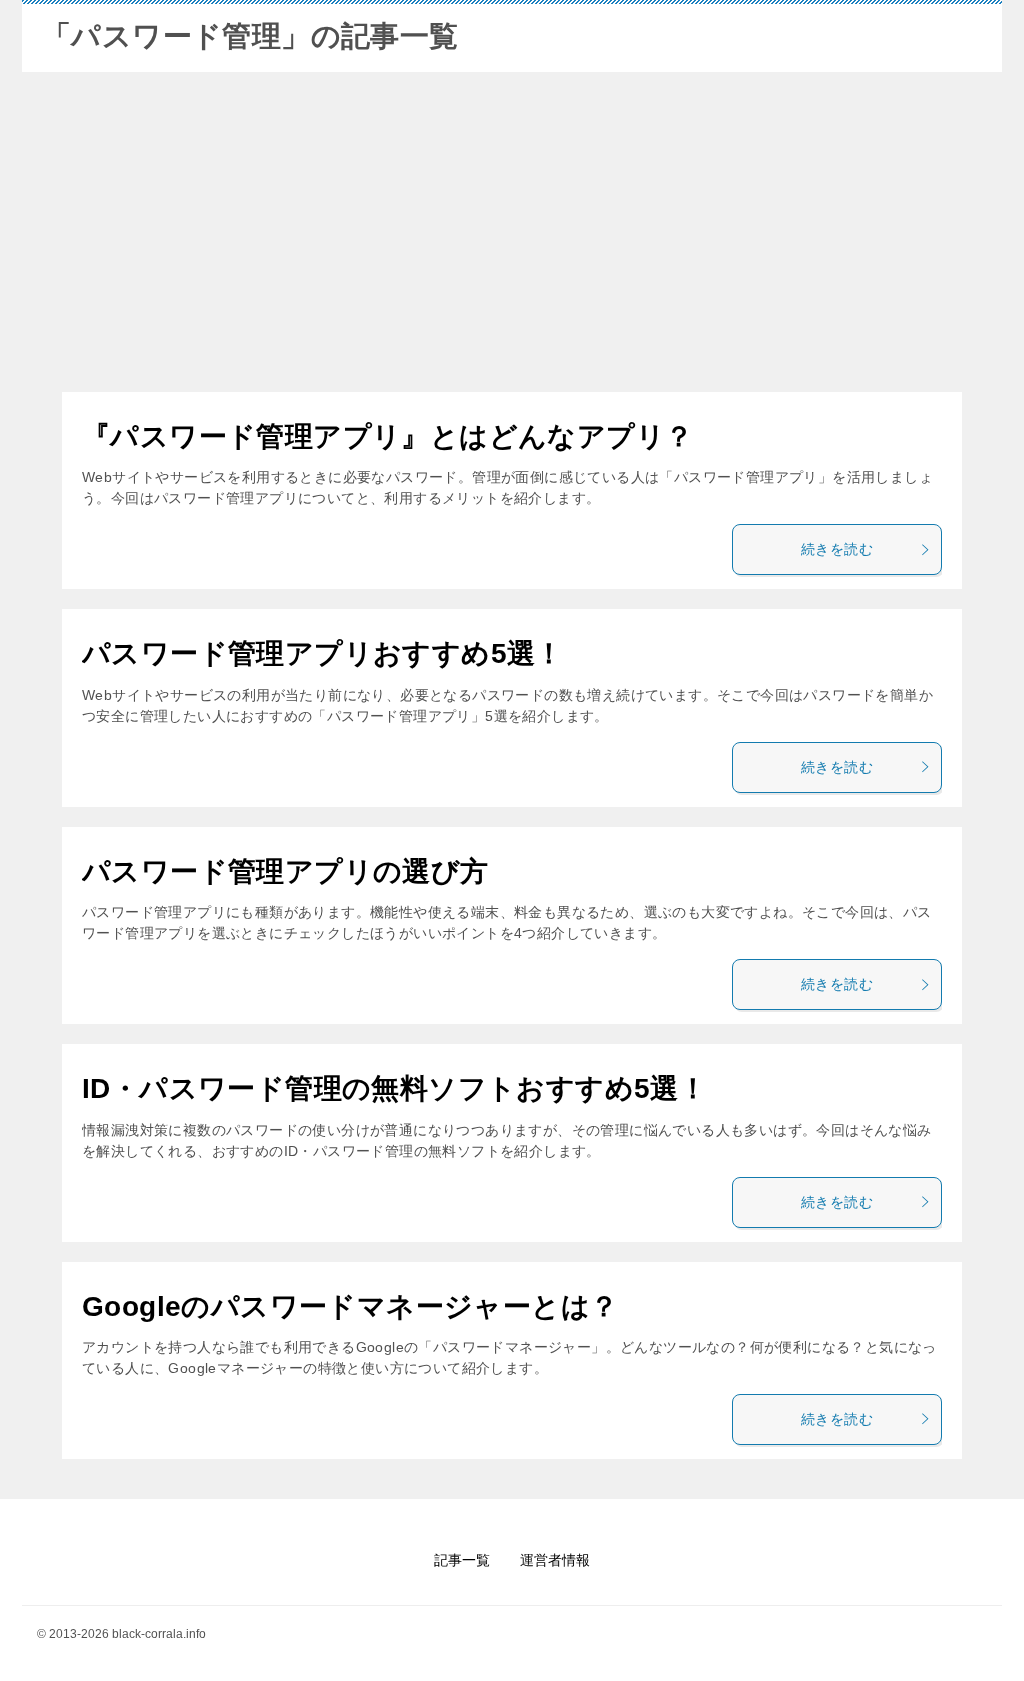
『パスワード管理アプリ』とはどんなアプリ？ (387, 436)
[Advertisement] (512, 232)
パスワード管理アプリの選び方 (285, 871)
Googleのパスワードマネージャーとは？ (350, 1306)
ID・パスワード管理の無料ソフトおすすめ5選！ (394, 1088)
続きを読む (837, 549)
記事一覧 (462, 1560)
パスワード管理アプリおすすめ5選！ (323, 653)
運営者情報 (555, 1560)
